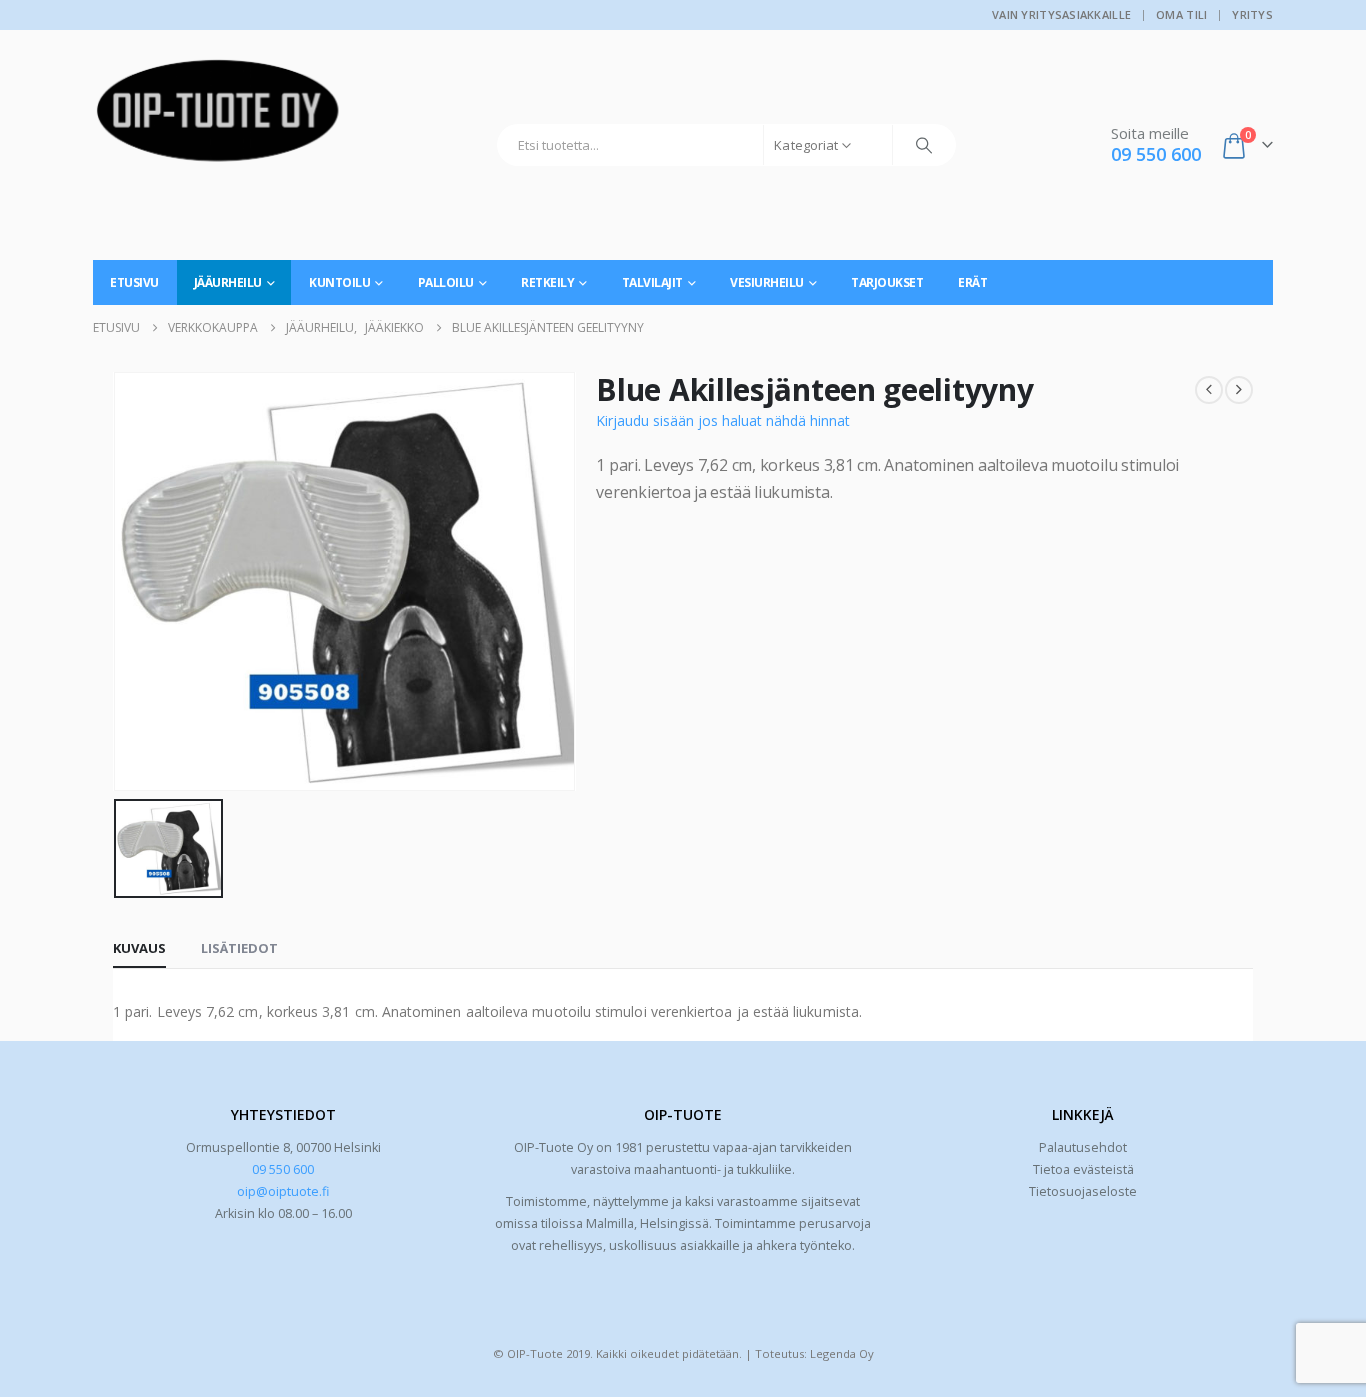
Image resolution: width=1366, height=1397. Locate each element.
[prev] (1209, 390)
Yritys (1252, 14)
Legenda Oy (842, 1353)
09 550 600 (283, 1169)
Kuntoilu (339, 282)
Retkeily (547, 282)
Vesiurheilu (767, 282)
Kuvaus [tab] (139, 948)
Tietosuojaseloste (1083, 1191)
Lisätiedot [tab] (239, 948)
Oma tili (1181, 14)
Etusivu (134, 282)
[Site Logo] (218, 118)
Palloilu (446, 282)
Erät (972, 282)
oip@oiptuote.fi (283, 1191)
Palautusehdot (1083, 1147)
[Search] (924, 145)
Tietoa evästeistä (1083, 1169)
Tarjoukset (887, 282)
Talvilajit (652, 282)
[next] (1239, 390)
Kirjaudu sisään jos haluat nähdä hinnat (723, 420)
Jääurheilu (228, 282)
